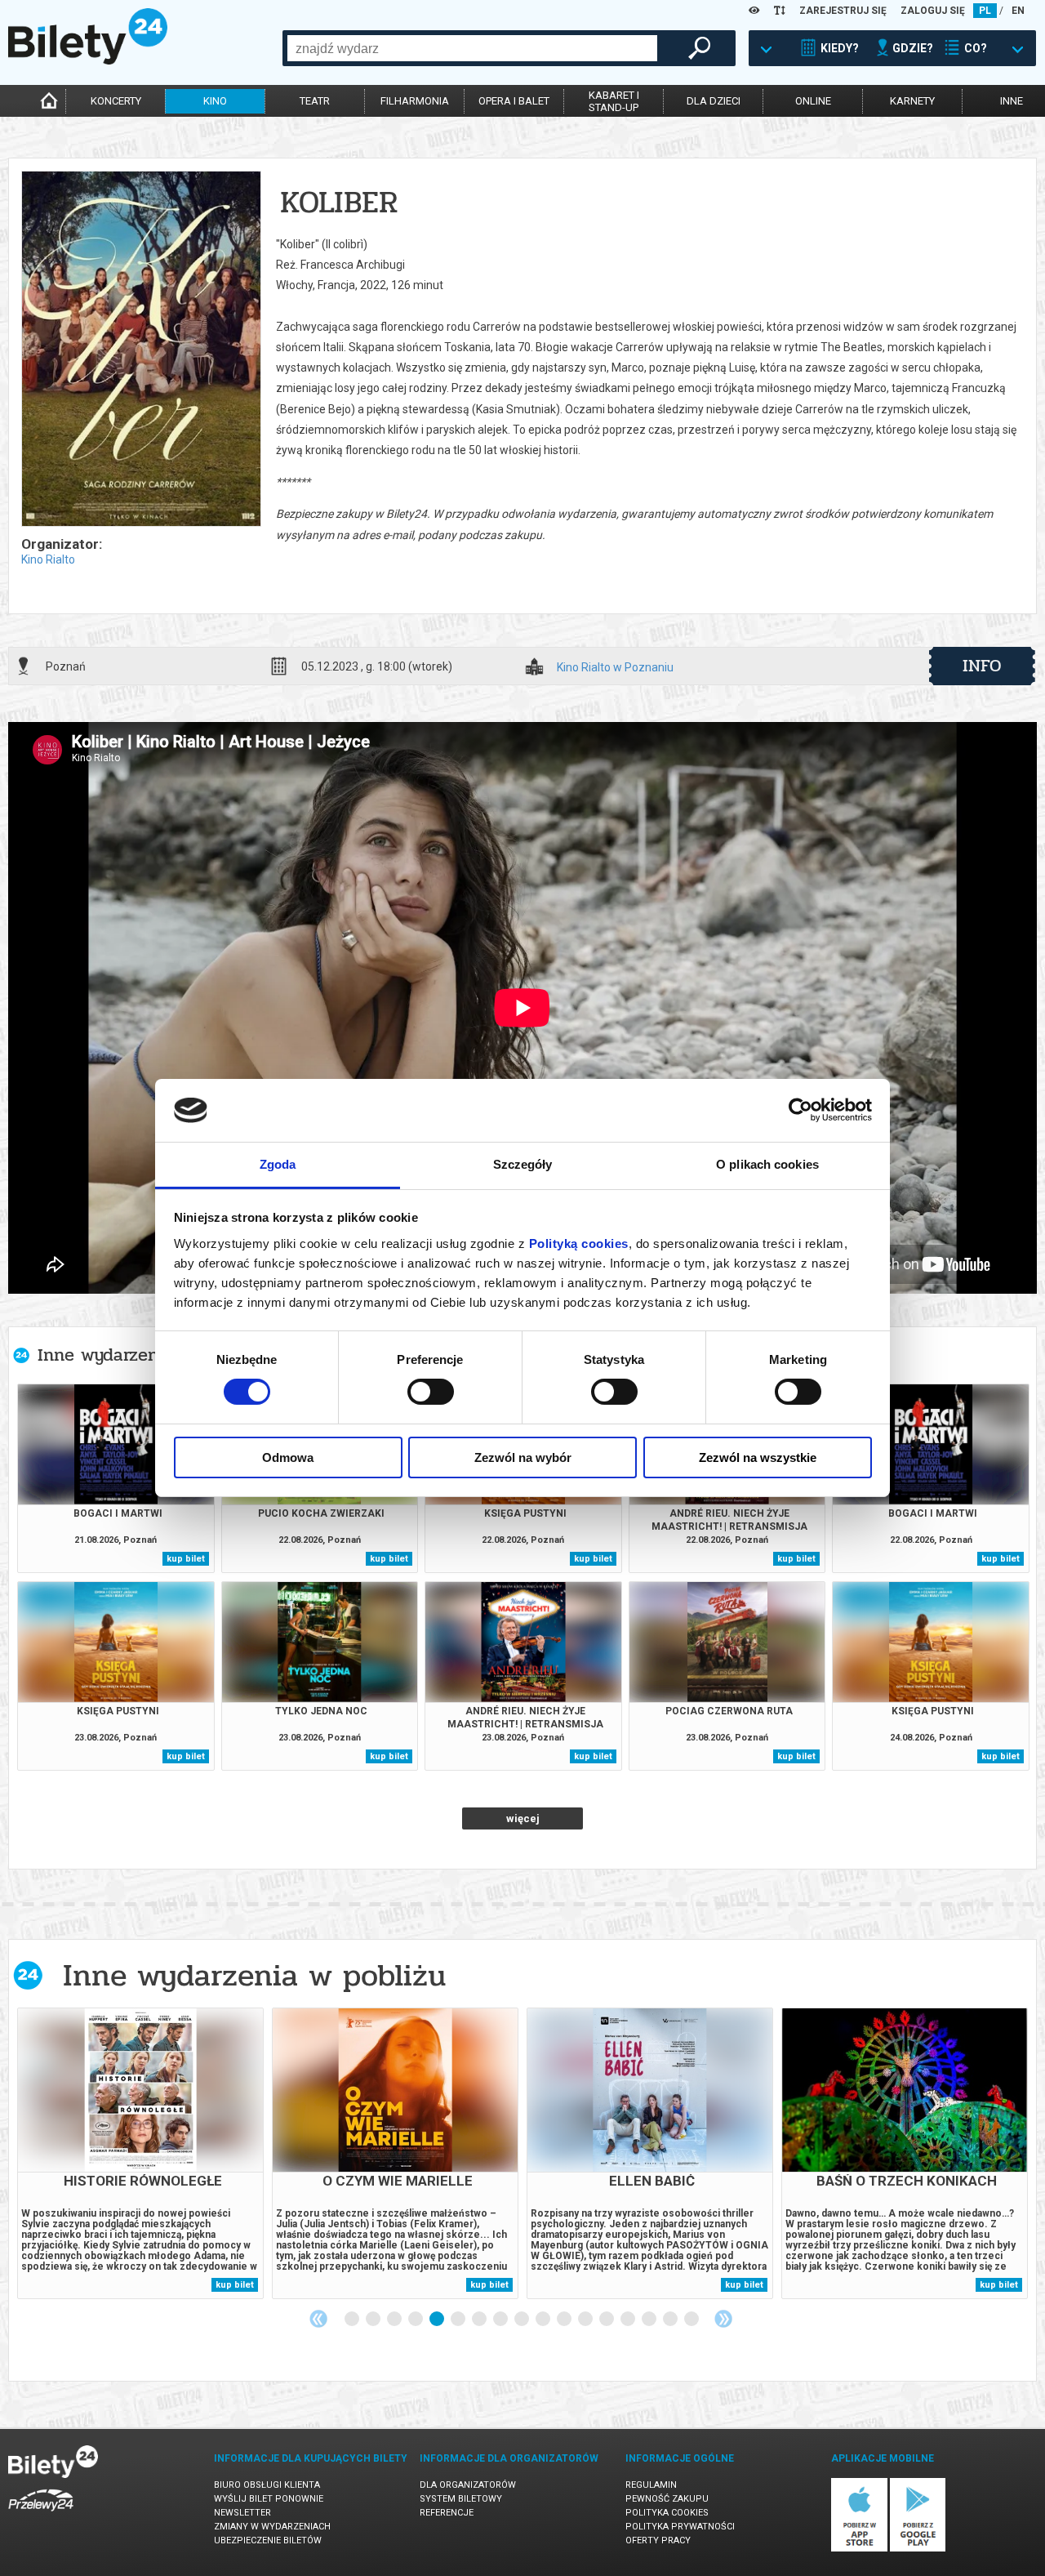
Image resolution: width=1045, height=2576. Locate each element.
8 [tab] (501, 2320)
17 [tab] (692, 2320)
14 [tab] (629, 2320)
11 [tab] (565, 2320)
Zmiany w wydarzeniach (272, 2527)
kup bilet (186, 1559)
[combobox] (472, 48)
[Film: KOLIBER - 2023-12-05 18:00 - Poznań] (140, 350)
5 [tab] (438, 2320)
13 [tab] (607, 2320)
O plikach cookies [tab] (767, 1164)
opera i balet (514, 101)
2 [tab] (374, 2320)
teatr (315, 101)
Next (723, 2319)
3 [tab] (395, 2320)
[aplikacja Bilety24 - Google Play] (918, 2549)
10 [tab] (544, 2320)
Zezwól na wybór (523, 1457)
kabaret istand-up (614, 101)
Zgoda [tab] (278, 1164)
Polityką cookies (579, 1243)
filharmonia (415, 101)
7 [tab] (480, 2320)
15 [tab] (650, 2320)
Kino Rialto (48, 559)
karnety (912, 101)
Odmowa (288, 1457)
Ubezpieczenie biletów (268, 2540)
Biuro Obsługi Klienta (267, 2485)
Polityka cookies (667, 2513)
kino (215, 101)
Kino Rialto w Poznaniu (615, 668)
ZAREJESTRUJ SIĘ (843, 11)
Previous (318, 2319)
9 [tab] (522, 2320)
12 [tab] (586, 2320)
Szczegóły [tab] (523, 1164)
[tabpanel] (140, 2153)
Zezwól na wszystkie (758, 1457)
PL (985, 11)
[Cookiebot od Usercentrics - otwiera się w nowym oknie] (800, 1110)
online (813, 101)
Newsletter (242, 2513)
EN (1018, 11)
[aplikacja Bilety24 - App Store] (859, 2549)
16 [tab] (671, 2320)
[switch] (431, 1392)
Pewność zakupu (667, 2499)
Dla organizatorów (468, 2485)
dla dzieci (714, 101)
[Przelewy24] (41, 2514)
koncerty (116, 101)
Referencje (447, 2513)
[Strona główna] (88, 60)
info (982, 666)
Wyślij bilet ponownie (269, 2499)
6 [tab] (459, 2320)
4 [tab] (416, 2320)
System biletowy (461, 2499)
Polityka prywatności (680, 2527)
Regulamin (651, 2485)
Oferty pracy (658, 2540)
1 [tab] (353, 2320)
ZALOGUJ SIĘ (933, 11)
